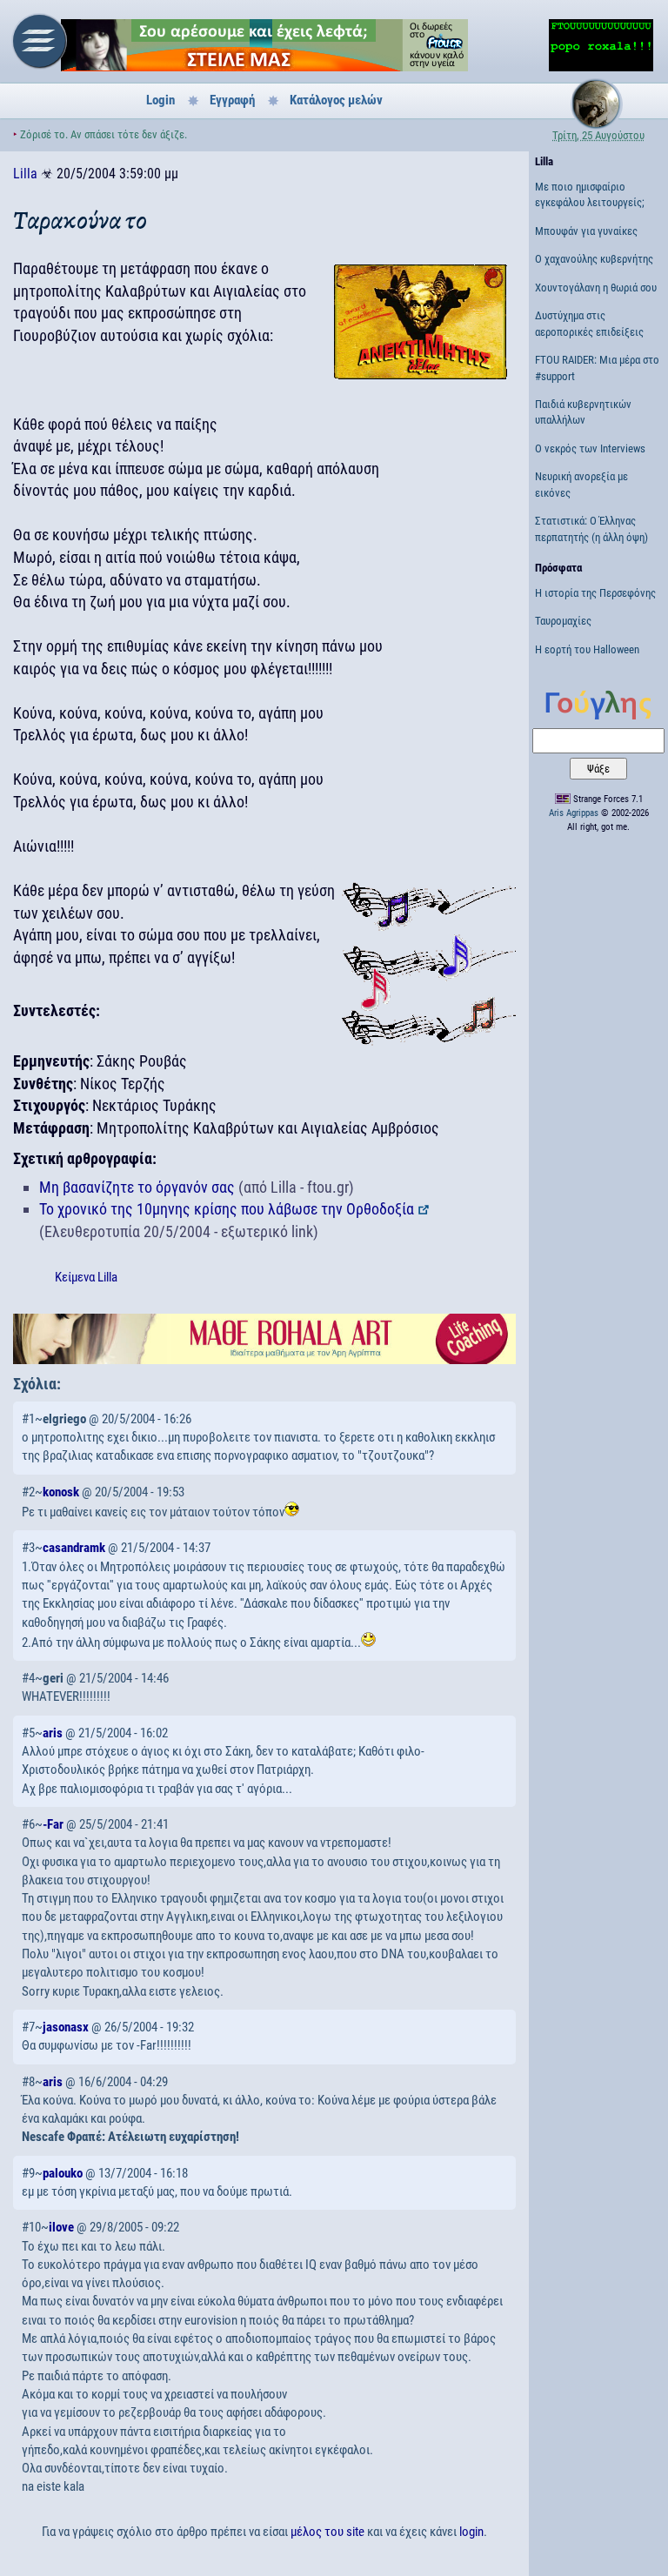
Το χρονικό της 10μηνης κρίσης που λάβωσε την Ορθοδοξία (227, 1209)
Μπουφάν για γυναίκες (586, 231)
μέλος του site (327, 2532)
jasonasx (66, 2027)
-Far (53, 1824)
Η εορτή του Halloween (587, 649)
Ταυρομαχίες (563, 621)
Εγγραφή (232, 100)
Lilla (25, 174)
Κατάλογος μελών (336, 100)
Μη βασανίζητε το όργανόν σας (137, 1187)
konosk (61, 1492)
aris (53, 1733)
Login (160, 100)
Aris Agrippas (574, 813)
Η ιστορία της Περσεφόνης (595, 593)
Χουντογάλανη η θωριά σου (596, 288)
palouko (63, 2173)
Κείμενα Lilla (86, 1277)
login (471, 2532)
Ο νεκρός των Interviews (590, 448)
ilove (61, 2227)
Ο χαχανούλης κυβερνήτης (594, 259)
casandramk (74, 1548)
